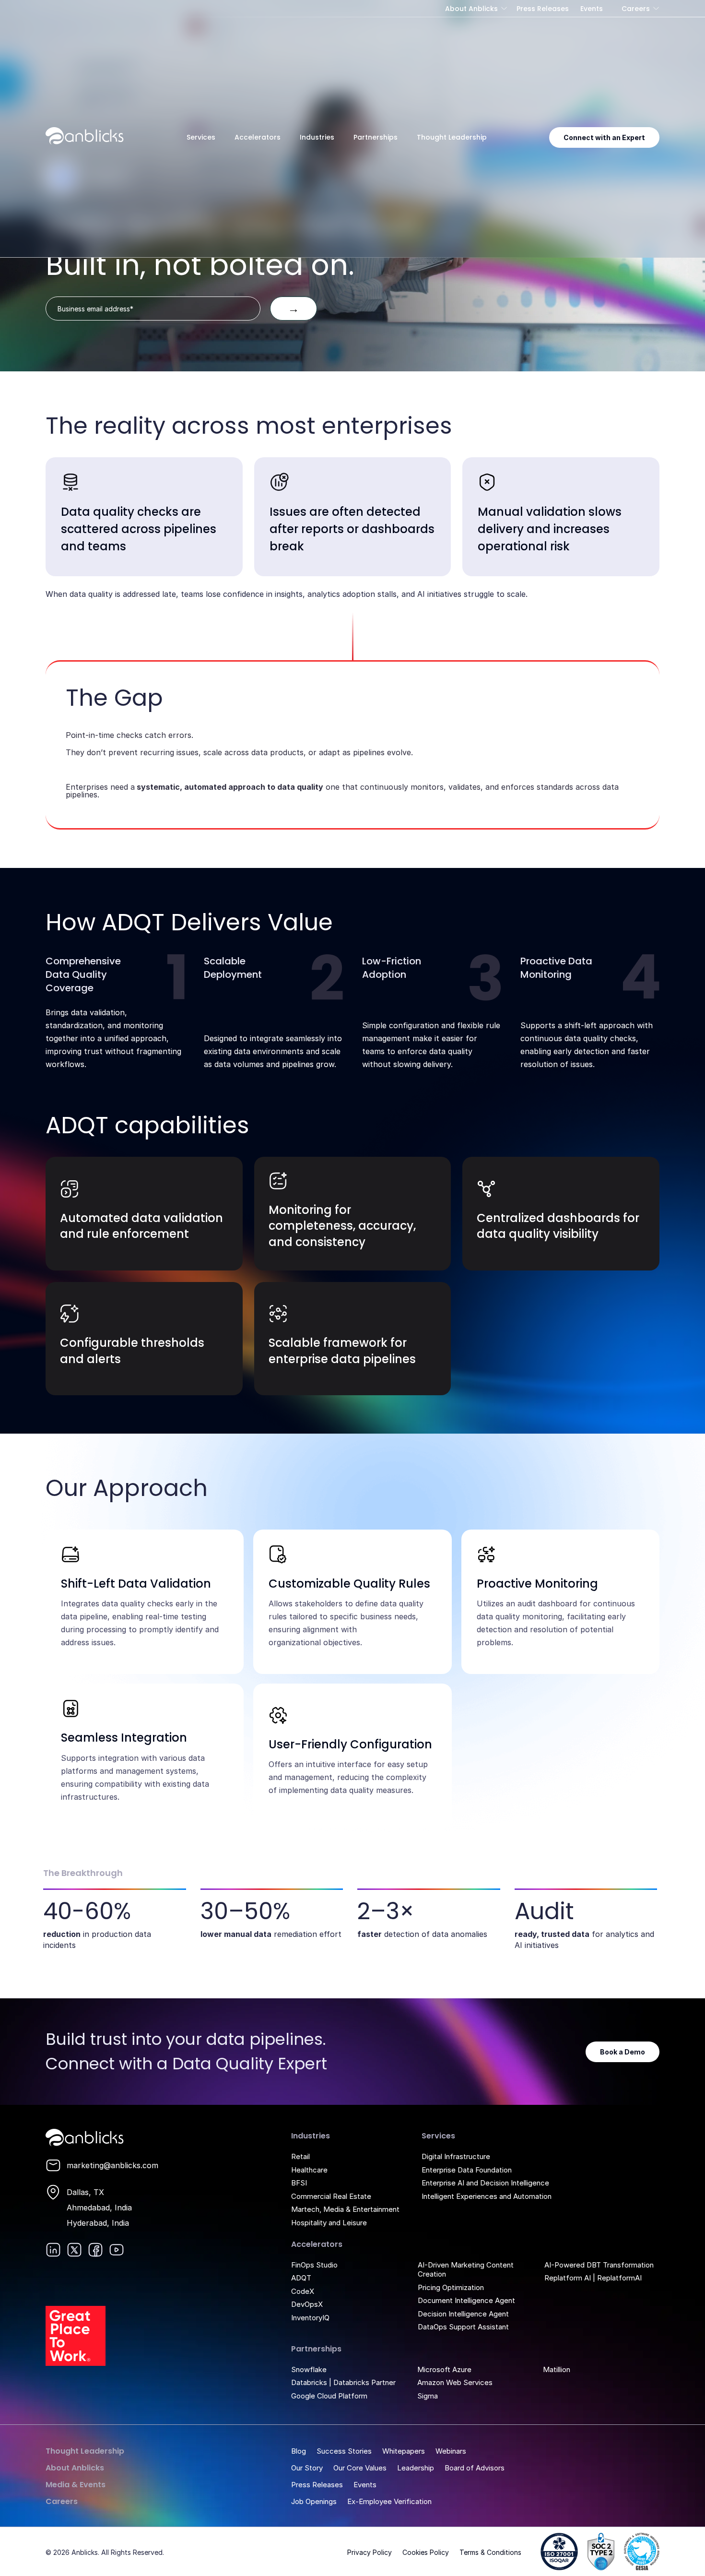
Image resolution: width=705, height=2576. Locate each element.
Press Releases (543, 9)
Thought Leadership (452, 137)
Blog (299, 2451)
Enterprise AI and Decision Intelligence (485, 2183)
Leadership (416, 2468)
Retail (300, 2156)
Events (592, 9)
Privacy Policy (370, 2552)
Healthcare (309, 2170)
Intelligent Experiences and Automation (487, 2196)
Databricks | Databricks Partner (343, 2382)
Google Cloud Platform (329, 2396)
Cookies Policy (426, 2552)
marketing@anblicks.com (112, 2165)
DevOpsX (307, 2304)
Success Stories (344, 2451)
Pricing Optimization (451, 2287)
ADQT (301, 2278)
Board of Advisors (475, 2468)
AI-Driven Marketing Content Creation (466, 2270)
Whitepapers (404, 2451)
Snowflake (309, 2369)
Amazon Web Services (455, 2382)
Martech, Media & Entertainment (345, 2209)
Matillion (557, 2369)
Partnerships (376, 137)
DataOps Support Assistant (463, 2327)
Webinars (451, 2451)
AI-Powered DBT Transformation (599, 2265)
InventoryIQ (310, 2318)
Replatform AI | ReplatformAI (593, 2278)
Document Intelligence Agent (466, 2300)
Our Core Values (360, 2468)
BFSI (299, 2183)
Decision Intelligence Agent (463, 2314)
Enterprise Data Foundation (467, 2170)
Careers (636, 9)
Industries (317, 137)
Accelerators (258, 137)
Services (201, 137)
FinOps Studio (314, 2265)
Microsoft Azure (444, 2369)
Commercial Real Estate (331, 2196)
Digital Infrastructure (456, 2156)
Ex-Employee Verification (389, 2501)
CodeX (303, 2291)
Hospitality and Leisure (329, 2223)
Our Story (307, 2468)
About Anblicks (471, 9)
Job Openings (314, 2501)
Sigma (428, 2396)
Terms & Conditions (490, 2552)
